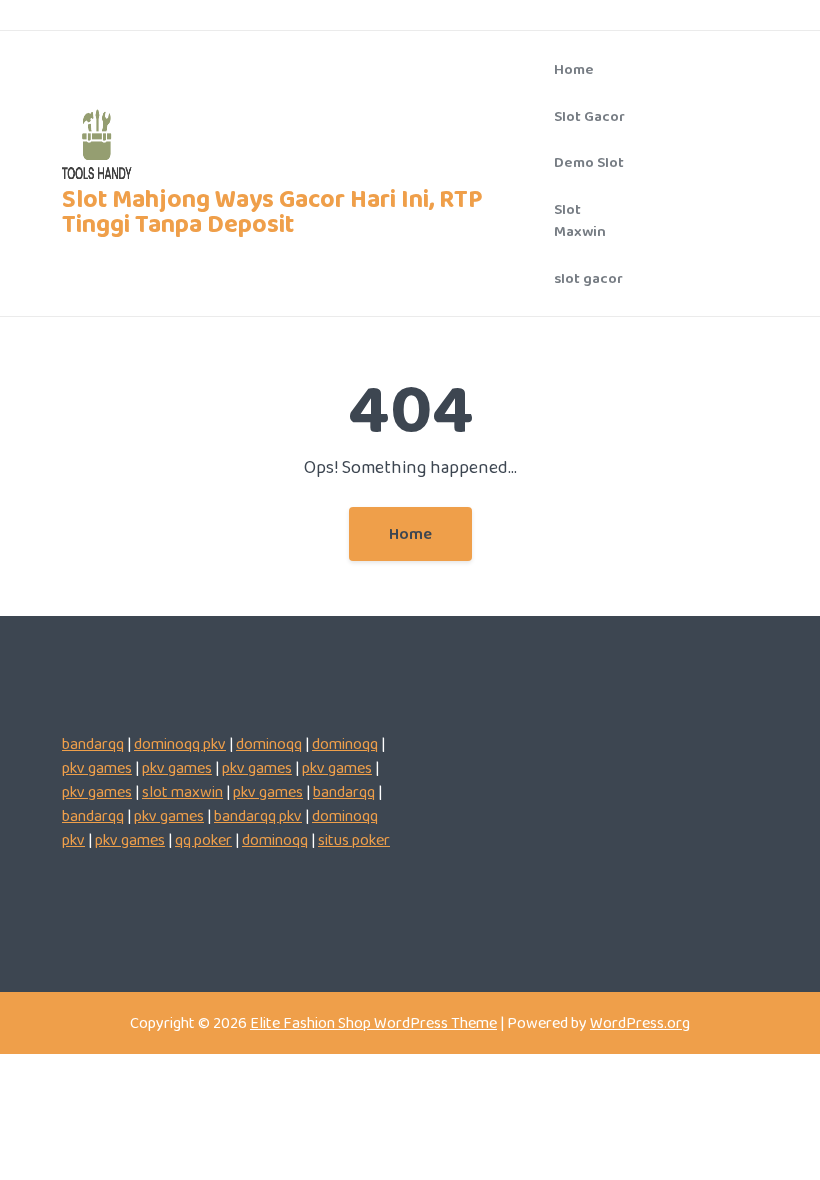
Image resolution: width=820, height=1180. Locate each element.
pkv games (97, 767)
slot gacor (588, 278)
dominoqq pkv (180, 743)
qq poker (203, 839)
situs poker (354, 839)
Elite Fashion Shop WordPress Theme (373, 1022)
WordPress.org (640, 1022)
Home (574, 69)
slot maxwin (182, 791)
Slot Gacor (589, 116)
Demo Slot (589, 162)
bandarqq (93, 743)
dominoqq (269, 743)
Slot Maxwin (580, 220)
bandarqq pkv (258, 815)
